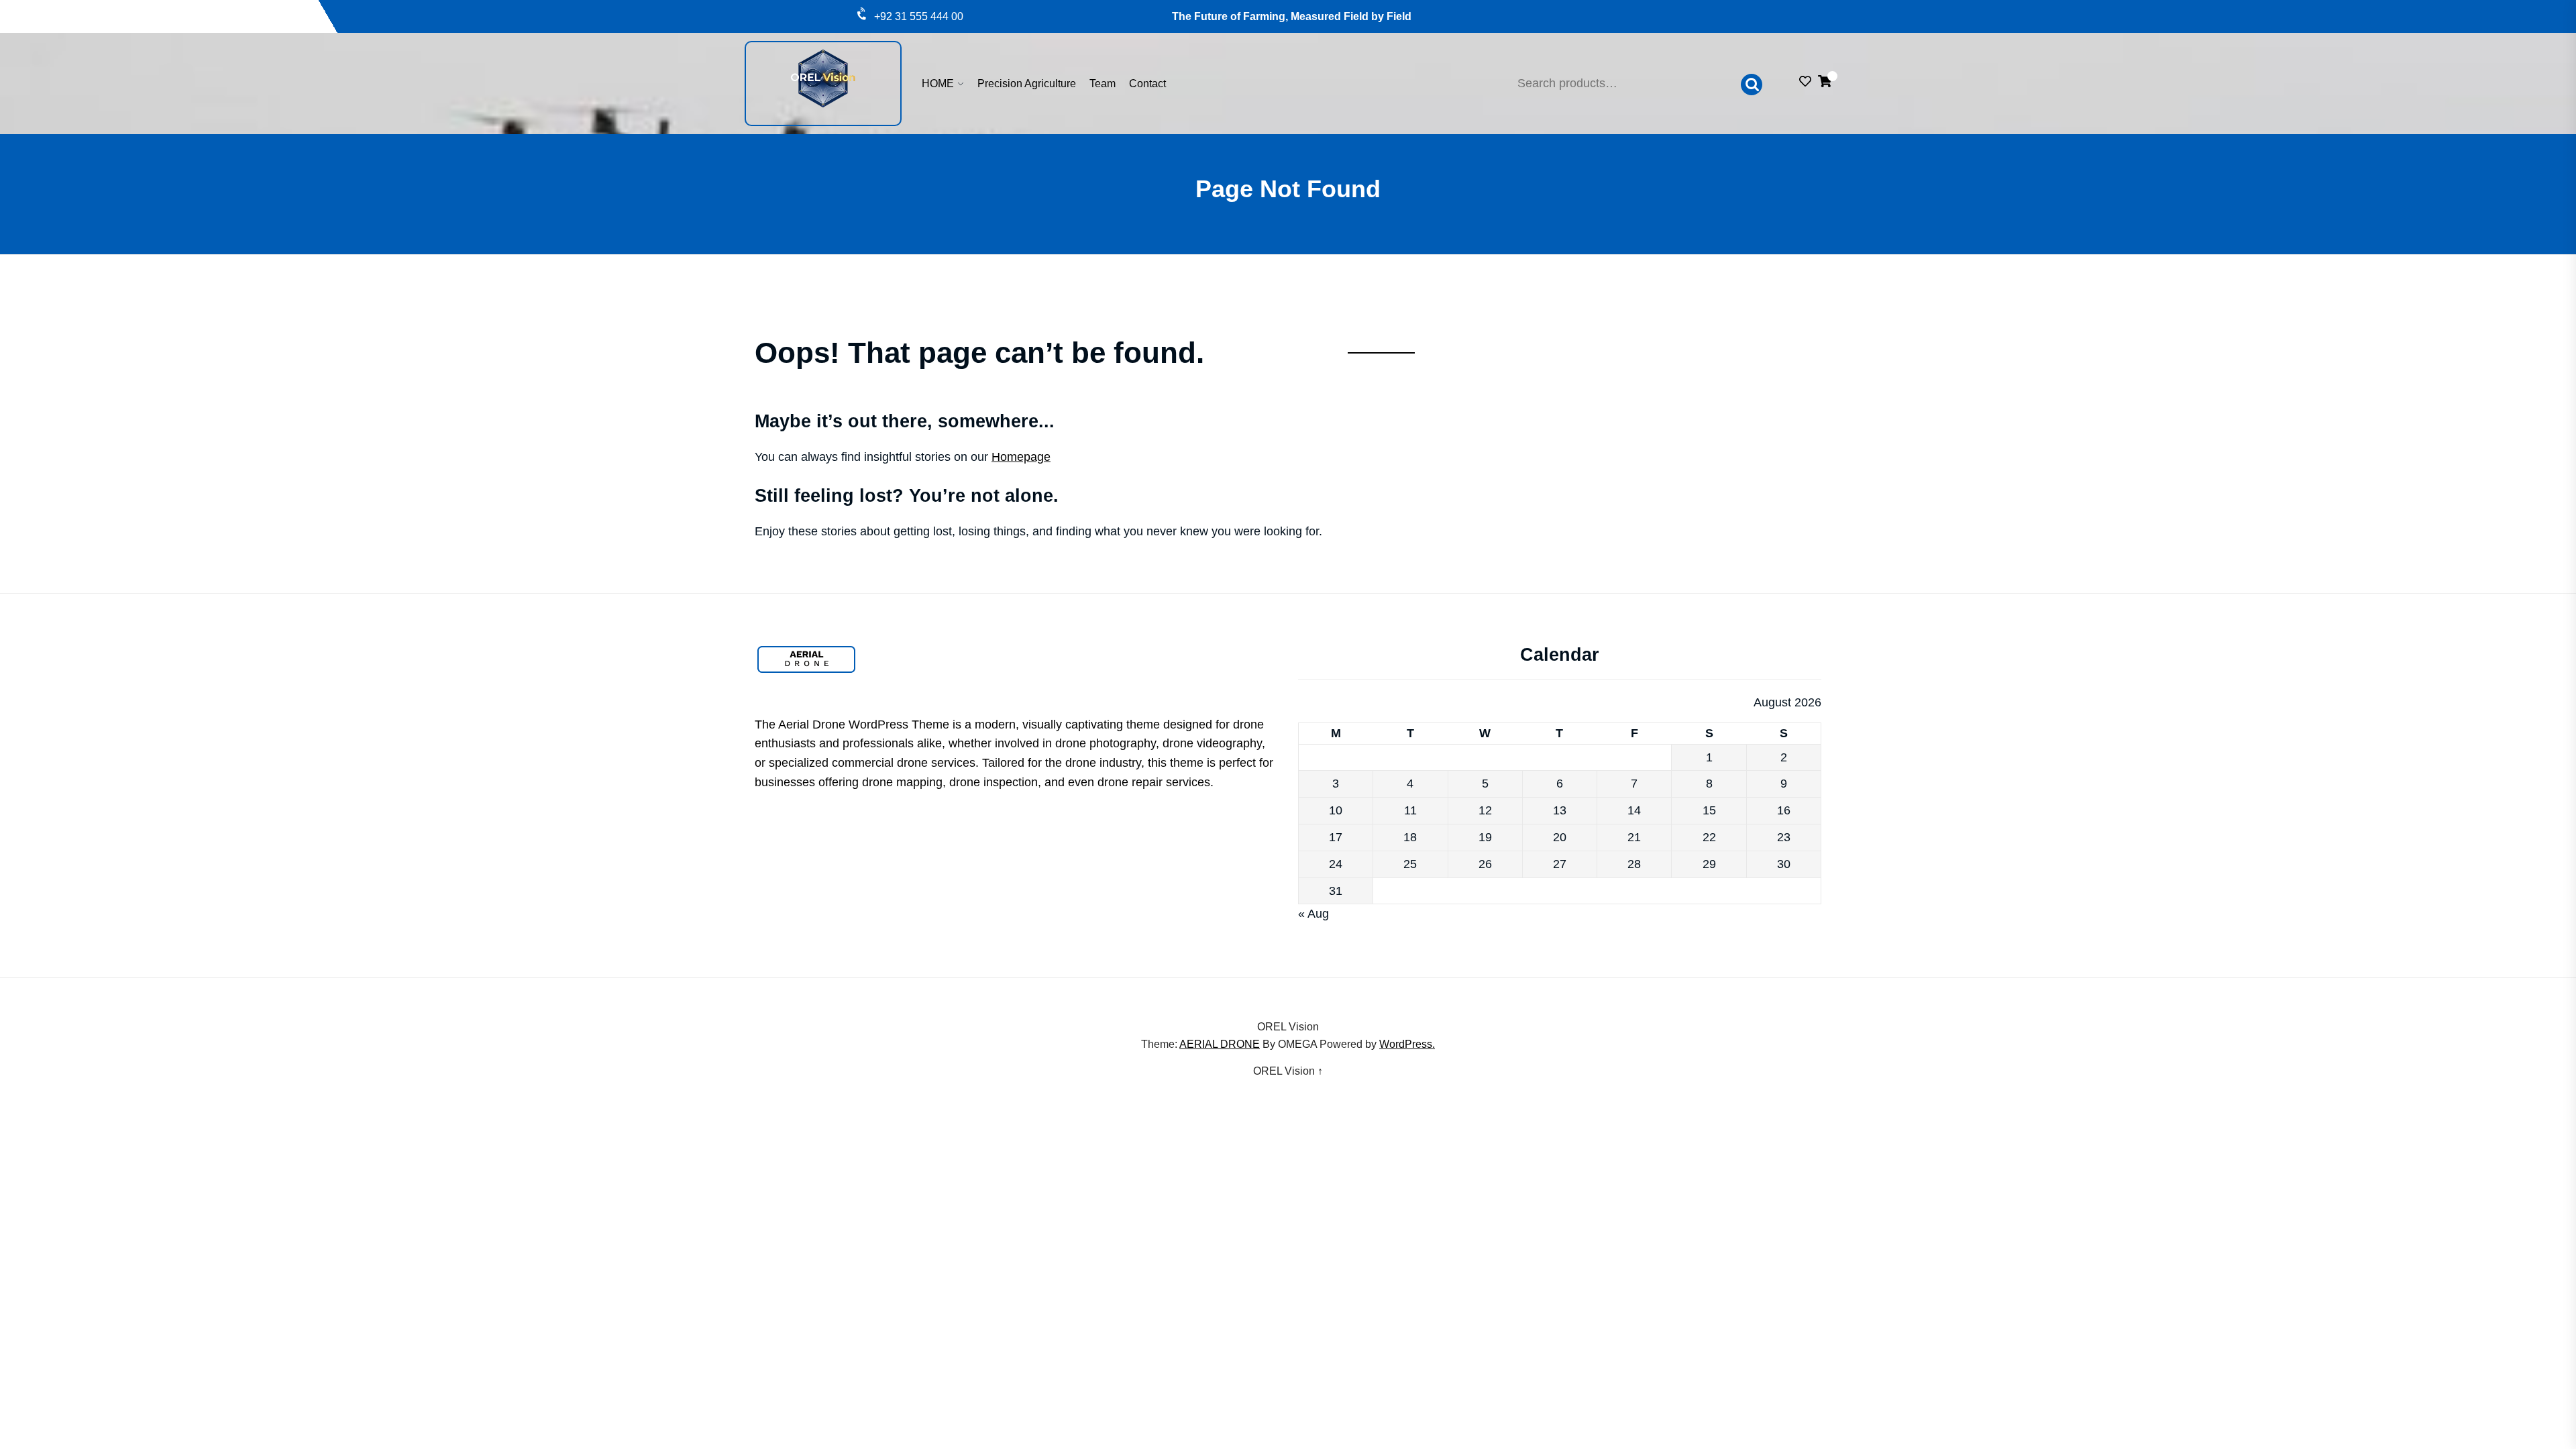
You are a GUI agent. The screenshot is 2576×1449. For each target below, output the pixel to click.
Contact (1147, 84)
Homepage (1021, 457)
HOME (938, 84)
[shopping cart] (1825, 83)
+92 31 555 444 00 (919, 16)
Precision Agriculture (1027, 84)
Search (1752, 85)
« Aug (1313, 914)
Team (1103, 84)
